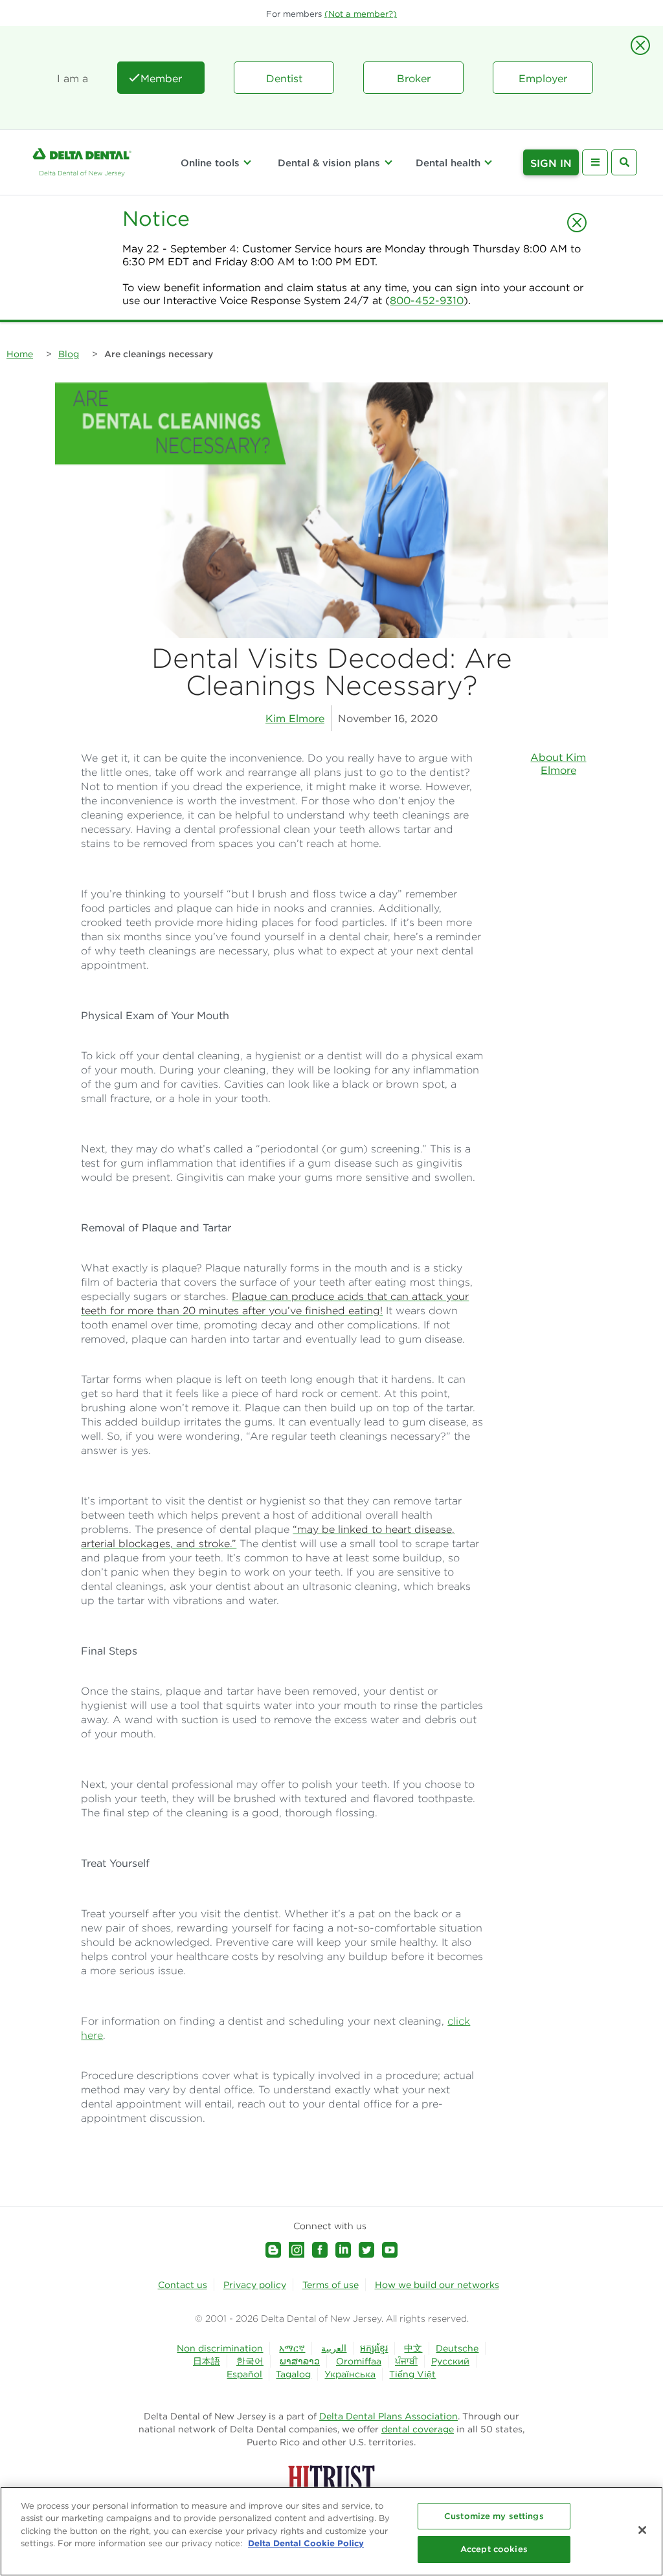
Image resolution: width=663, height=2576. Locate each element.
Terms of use (331, 2285)
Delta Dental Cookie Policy (306, 2543)
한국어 (250, 2361)
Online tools (210, 163)
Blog (69, 354)
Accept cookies (494, 2549)
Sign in (551, 163)
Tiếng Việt (412, 2374)
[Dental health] (488, 162)
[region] (331, 2531)
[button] (361, 14)
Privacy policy (255, 2285)
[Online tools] (247, 162)
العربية (334, 2348)
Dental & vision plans (329, 163)
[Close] (642, 2530)
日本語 (207, 2361)
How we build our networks (437, 2285)
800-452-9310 (427, 300)
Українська (350, 2374)
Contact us (183, 2285)
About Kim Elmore (558, 764)
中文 (413, 2348)
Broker (414, 78)
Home (20, 354)
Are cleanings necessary (159, 354)
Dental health (448, 163)
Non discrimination (220, 2348)
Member (161, 78)
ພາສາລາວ (300, 2361)
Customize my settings (494, 2516)
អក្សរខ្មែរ (374, 2348)
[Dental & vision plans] (388, 162)
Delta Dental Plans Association (388, 2416)
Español (244, 2374)
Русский (450, 2361)
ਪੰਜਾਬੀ (406, 2361)
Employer (543, 78)
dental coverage (418, 2429)
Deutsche (457, 2348)
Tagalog (293, 2374)
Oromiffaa (359, 2361)
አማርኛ (292, 2348)
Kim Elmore (295, 718)
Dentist (284, 78)
